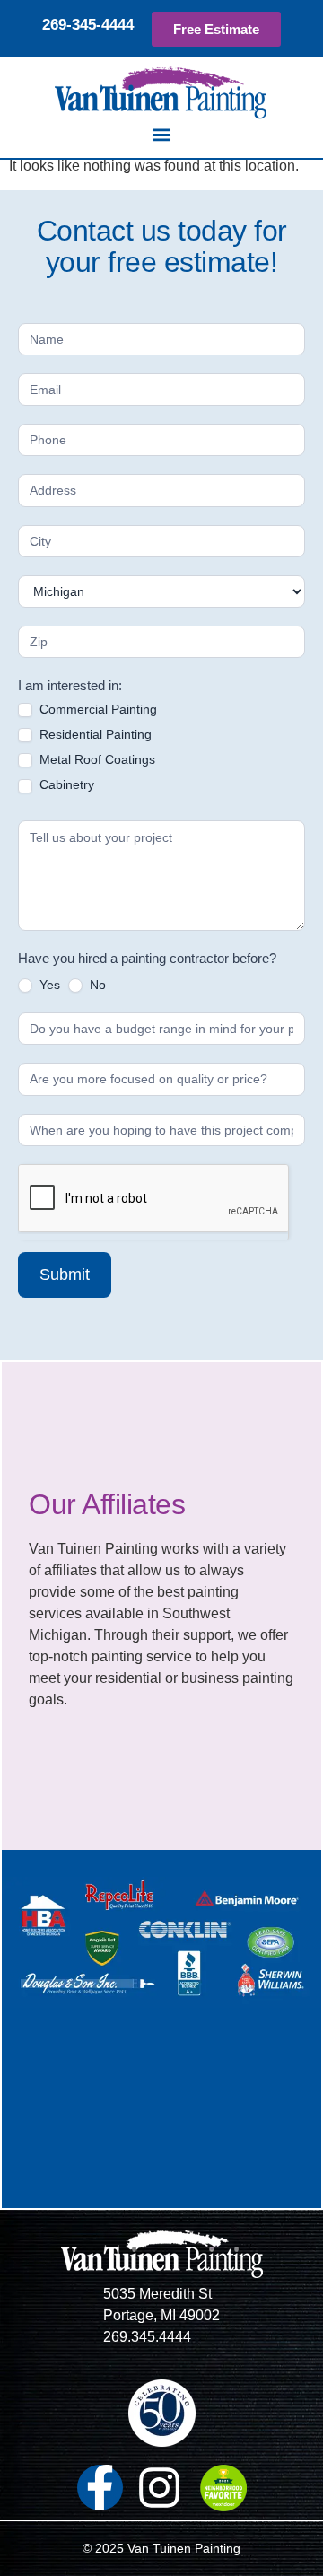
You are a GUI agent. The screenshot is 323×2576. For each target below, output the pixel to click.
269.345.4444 (147, 2337)
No (96, 985)
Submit (65, 1275)
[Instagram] (159, 2488)
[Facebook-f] (100, 2488)
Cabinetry (65, 784)
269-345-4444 (88, 25)
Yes (48, 985)
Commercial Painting (96, 709)
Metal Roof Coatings (96, 759)
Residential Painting (94, 734)
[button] (161, 134)
